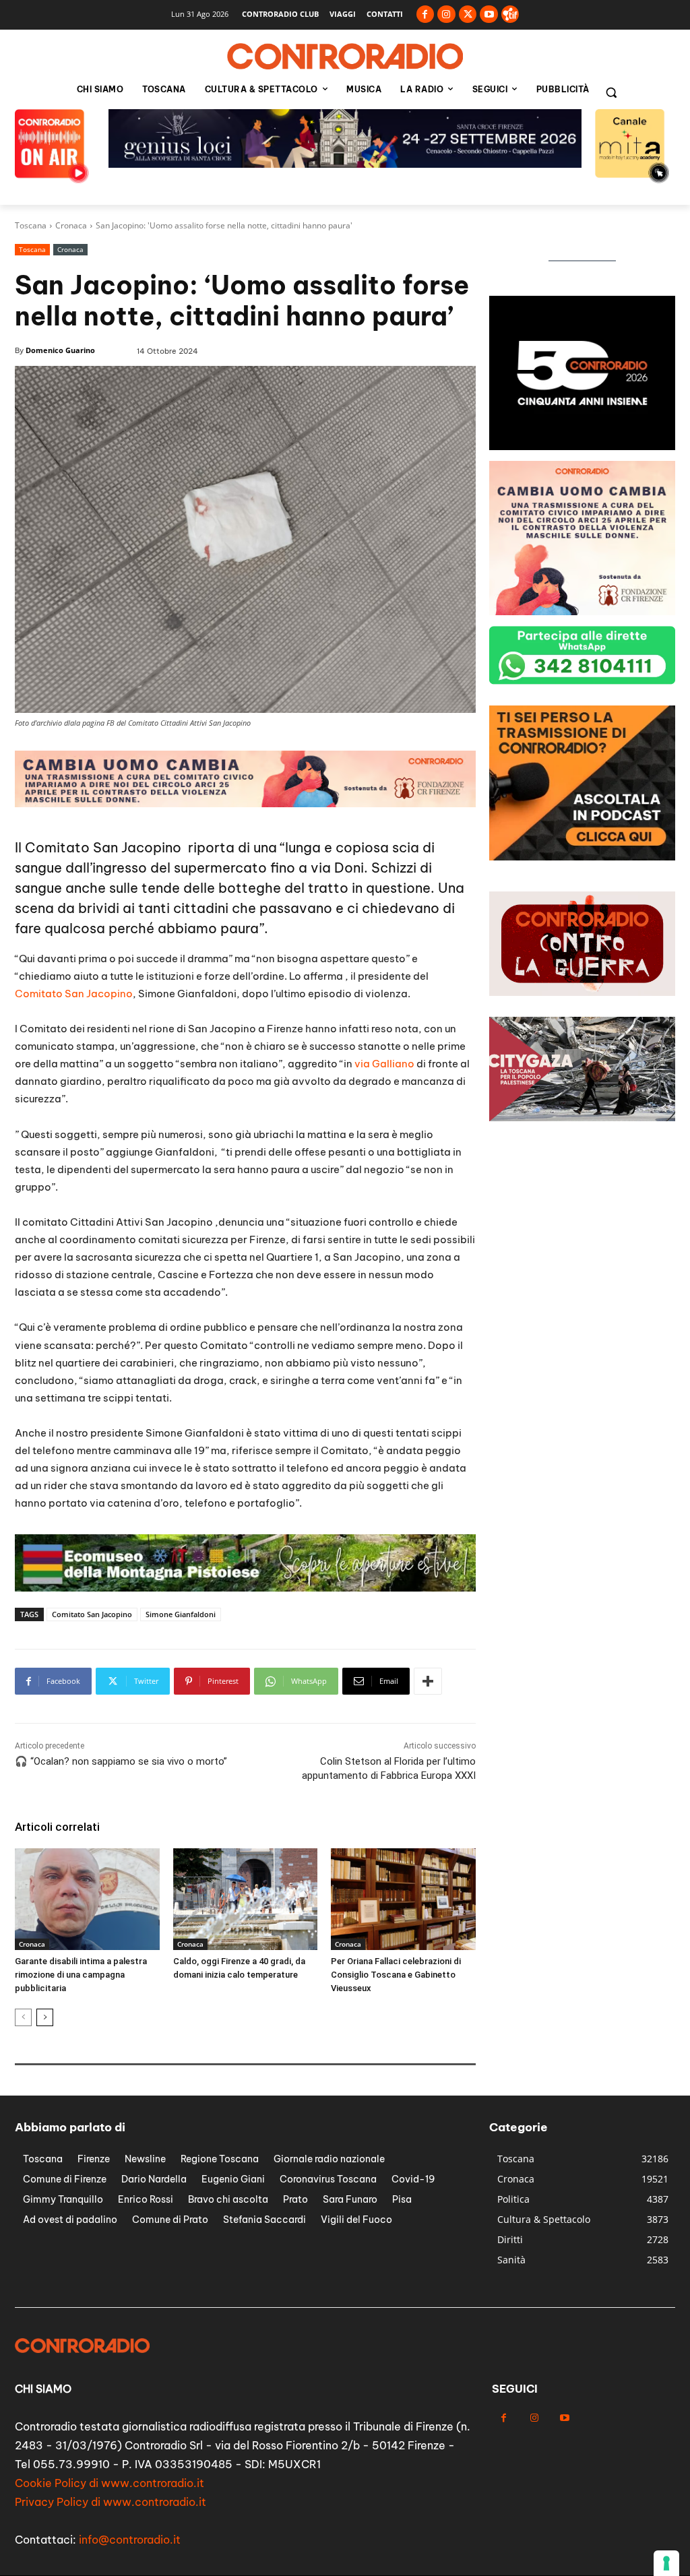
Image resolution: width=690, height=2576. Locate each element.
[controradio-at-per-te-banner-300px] (582, 446)
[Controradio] (345, 57)
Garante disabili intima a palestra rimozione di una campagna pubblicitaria (81, 1975)
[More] (428, 1681)
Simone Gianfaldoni (181, 1614)
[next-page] (45, 2017)
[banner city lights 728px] (345, 164)
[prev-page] (23, 2017)
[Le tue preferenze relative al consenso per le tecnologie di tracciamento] (666, 2563)
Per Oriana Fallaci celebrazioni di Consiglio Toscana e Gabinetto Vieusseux (396, 1975)
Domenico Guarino (60, 350)
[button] (611, 92)
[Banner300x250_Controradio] (582, 611)
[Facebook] (426, 14)
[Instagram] (446, 14)
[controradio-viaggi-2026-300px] (582, 857)
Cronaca (71, 225)
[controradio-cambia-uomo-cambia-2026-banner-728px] (245, 1588)
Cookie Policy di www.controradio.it (109, 2483)
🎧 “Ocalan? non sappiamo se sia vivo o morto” (121, 1761)
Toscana (31, 225)
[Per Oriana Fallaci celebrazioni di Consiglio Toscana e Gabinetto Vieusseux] (403, 1899)
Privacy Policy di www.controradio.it (111, 2502)
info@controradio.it (130, 2540)
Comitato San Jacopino (74, 994)
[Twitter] (468, 14)
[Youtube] (489, 14)
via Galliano (384, 1064)
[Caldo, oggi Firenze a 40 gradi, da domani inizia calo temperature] (246, 1899)
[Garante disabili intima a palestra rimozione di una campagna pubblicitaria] (87, 1899)
